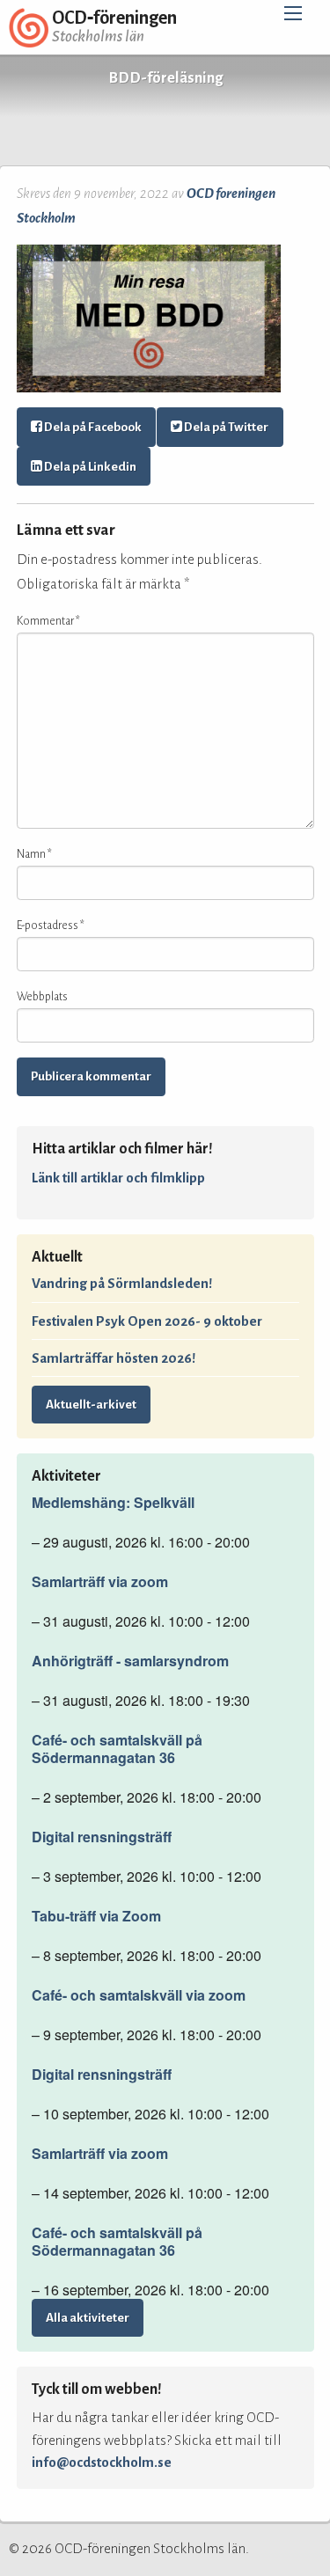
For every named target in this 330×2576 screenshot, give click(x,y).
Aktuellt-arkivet (91, 1405)
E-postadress (51, 926)
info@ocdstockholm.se (102, 2462)
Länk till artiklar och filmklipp (118, 1178)
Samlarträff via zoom (100, 1582)
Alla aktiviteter (88, 2318)
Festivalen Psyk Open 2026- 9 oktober (147, 1321)
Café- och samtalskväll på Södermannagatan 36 (117, 1749)
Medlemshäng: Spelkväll (113, 1503)
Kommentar (48, 621)
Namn (34, 854)
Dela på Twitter (225, 427)
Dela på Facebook (92, 427)
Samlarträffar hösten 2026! (114, 1358)
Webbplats (42, 997)
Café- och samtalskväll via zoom (139, 1995)
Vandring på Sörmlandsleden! (122, 1283)
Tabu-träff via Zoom (96, 1916)
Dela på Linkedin (89, 467)
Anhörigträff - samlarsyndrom (130, 1661)
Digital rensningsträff (102, 1837)
